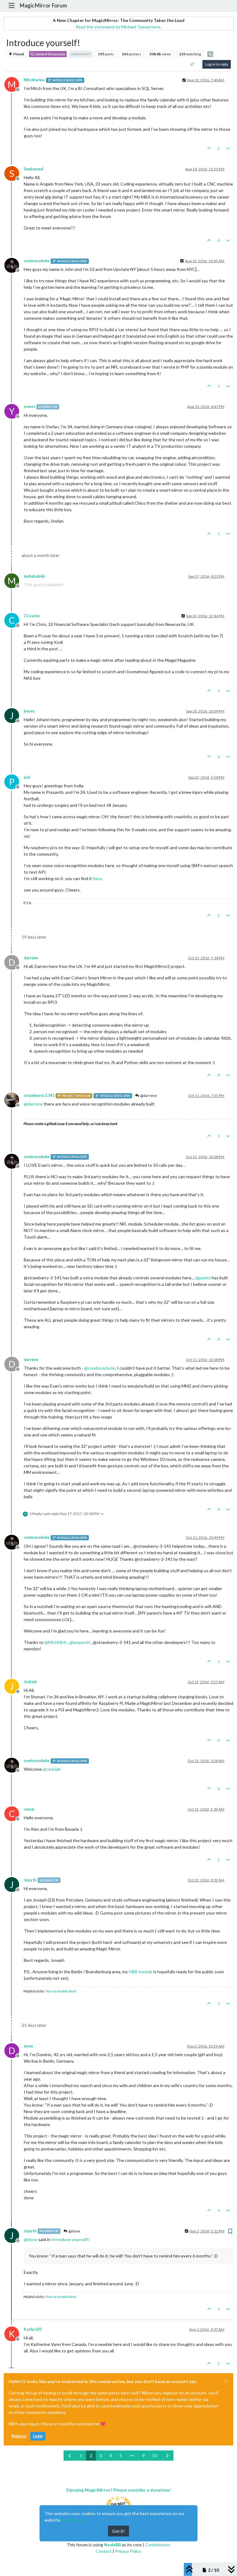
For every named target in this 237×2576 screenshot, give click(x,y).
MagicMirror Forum (43, 5)
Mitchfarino (34, 80)
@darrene (148, 1095)
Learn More (74, 2520)
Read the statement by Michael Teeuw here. (118, 27)
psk (27, 777)
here (97, 878)
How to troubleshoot (61, 1991)
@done (74, 2231)
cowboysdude (37, 261)
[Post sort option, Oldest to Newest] (192, 64)
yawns (29, 407)
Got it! (118, 2531)
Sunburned (33, 169)
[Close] (226, 2381)
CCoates (32, 616)
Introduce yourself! (70, 2239)
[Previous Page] (70, 2456)
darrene (31, 958)
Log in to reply (217, 64)
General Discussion (50, 54)
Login (38, 2436)
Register (19, 2436)
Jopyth (30, 1880)
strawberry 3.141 (39, 1095)
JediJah (30, 1682)
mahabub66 (34, 576)
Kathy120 (33, 2329)
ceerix (29, 1809)
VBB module (141, 1972)
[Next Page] (167, 2456)
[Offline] (14, 265)
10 (155, 2456)
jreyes (29, 711)
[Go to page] (132, 2456)
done (28, 2046)
